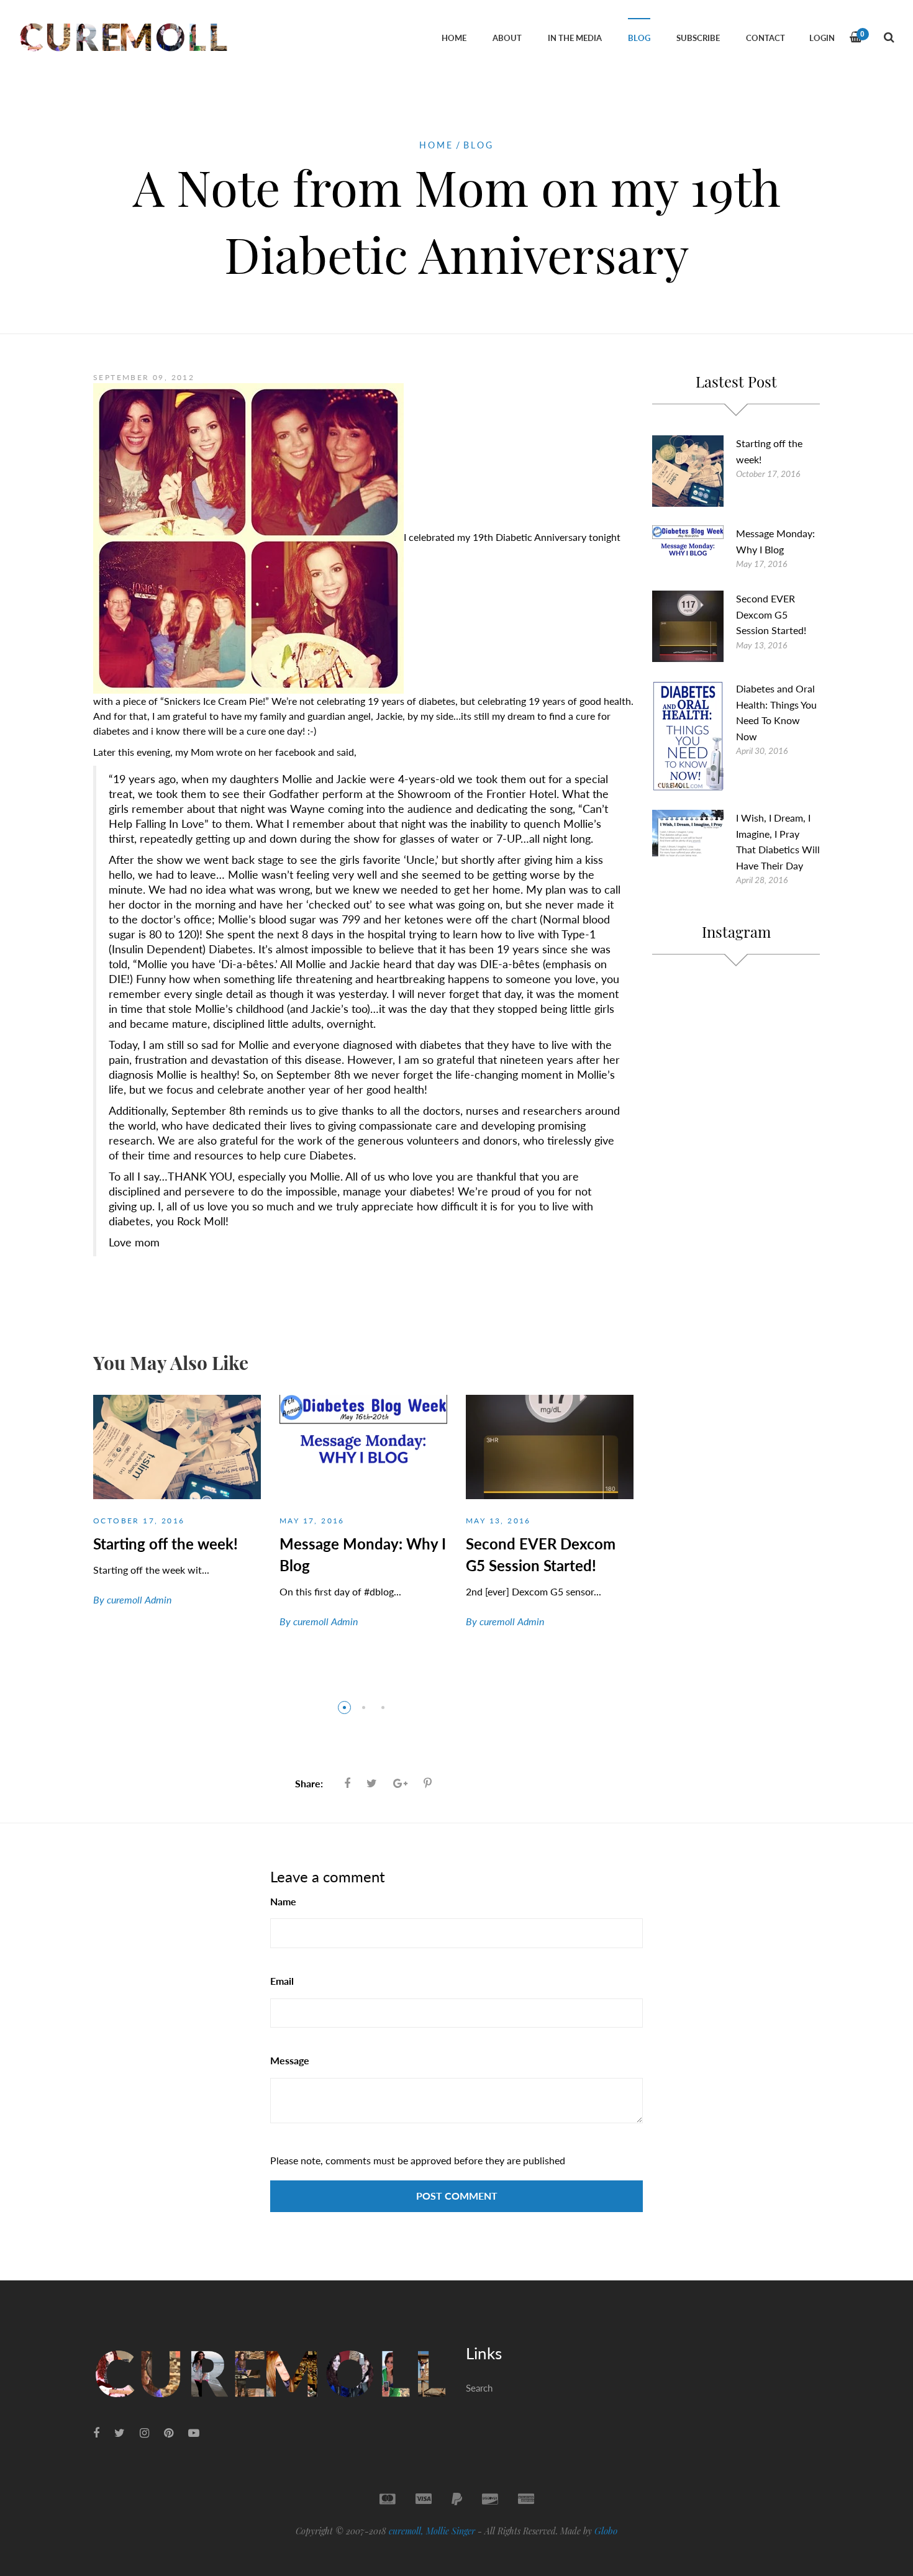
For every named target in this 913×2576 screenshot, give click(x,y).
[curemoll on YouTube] (194, 2433)
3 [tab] (383, 1708)
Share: (309, 1783)
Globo (606, 2531)
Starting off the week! (166, 1544)
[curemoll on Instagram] (144, 2433)
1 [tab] (344, 1708)
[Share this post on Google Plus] (400, 1783)
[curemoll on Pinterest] (169, 2433)
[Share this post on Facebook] (347, 1783)
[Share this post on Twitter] (372, 1783)
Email (282, 1981)
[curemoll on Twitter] (120, 2433)
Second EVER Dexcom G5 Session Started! (771, 614)
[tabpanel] (177, 1512)
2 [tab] (364, 1708)
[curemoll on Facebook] (96, 2433)
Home (436, 145)
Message (290, 2060)
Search (479, 2388)
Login (822, 38)
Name (283, 1901)
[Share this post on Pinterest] (428, 1783)
